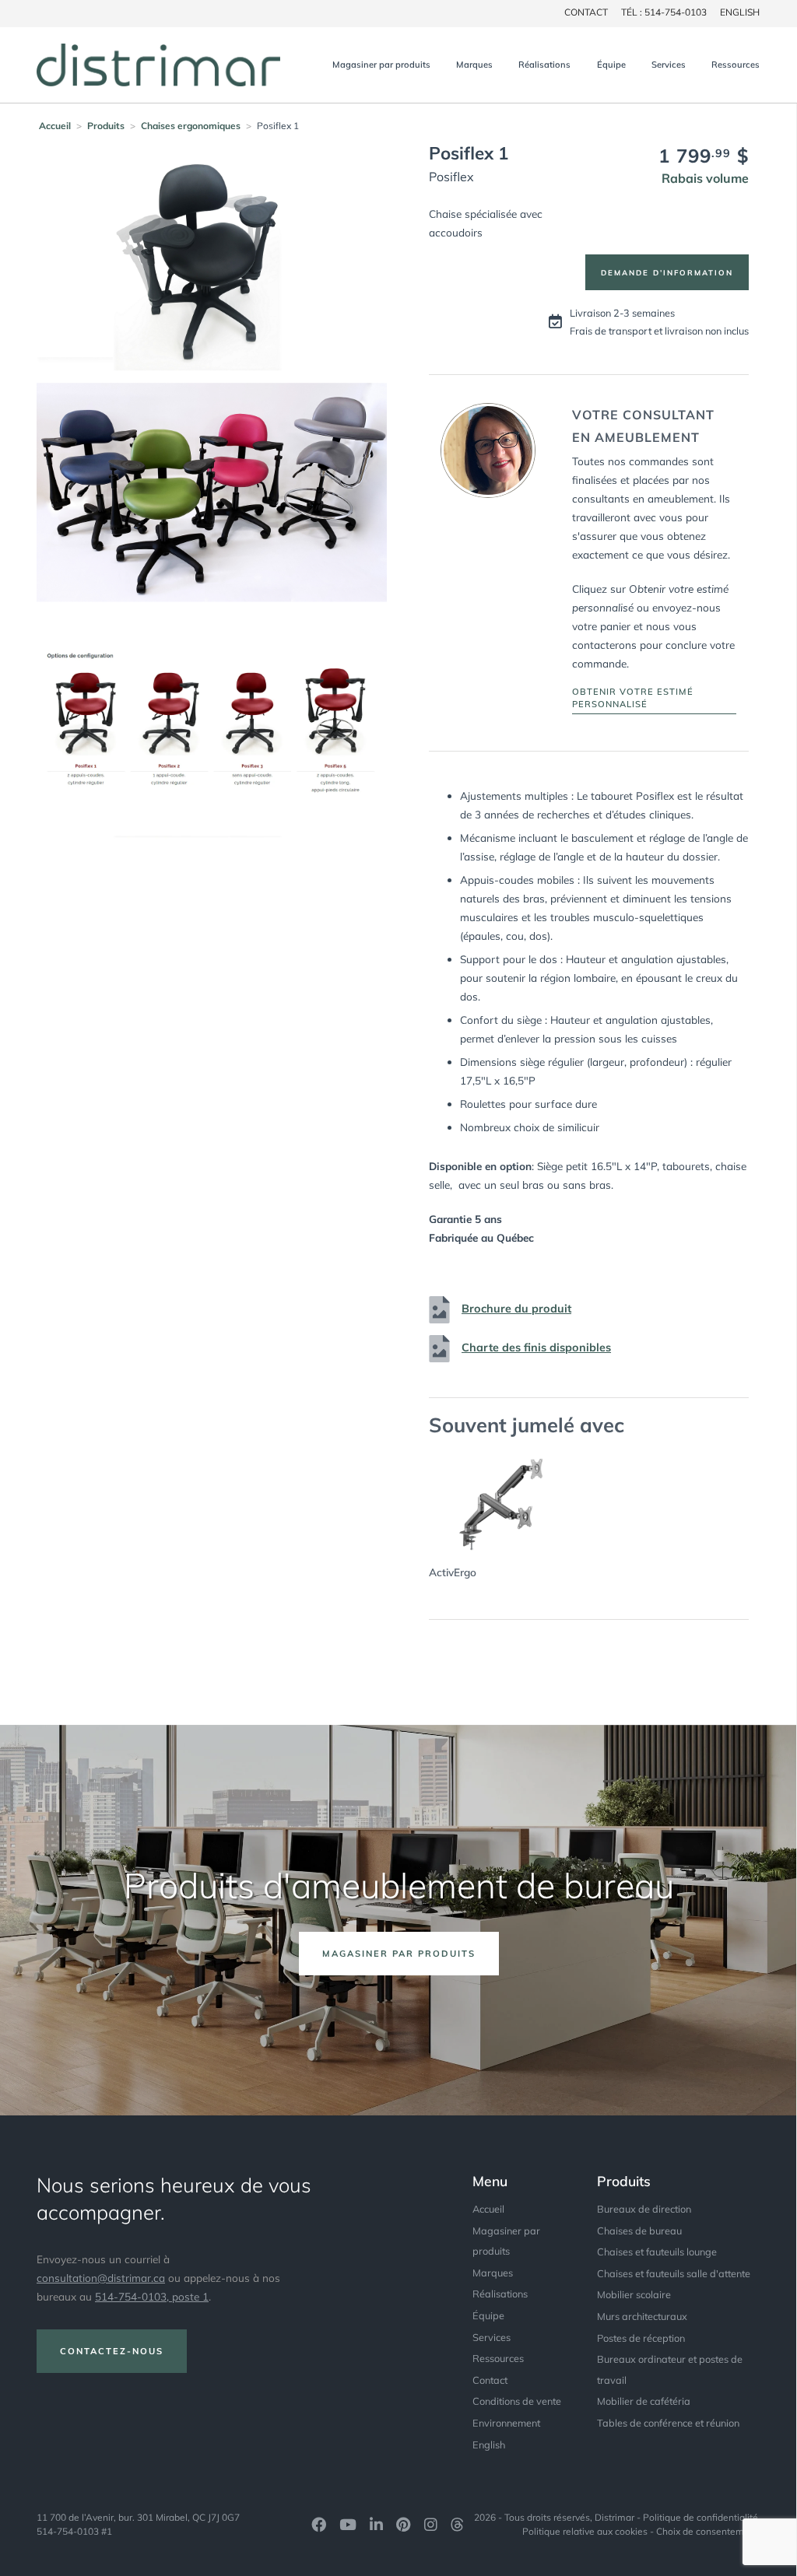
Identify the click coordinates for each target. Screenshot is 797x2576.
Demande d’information (667, 272)
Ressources (736, 65)
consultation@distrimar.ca (101, 2278)
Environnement (506, 2423)
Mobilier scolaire (634, 2294)
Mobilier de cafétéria (644, 2401)
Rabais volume (705, 178)
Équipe (611, 65)
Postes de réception (641, 2338)
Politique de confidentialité (700, 2517)
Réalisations (544, 65)
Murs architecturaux (642, 2316)
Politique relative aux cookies (585, 2531)
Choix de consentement (707, 2531)
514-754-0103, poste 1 (152, 2296)
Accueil (55, 126)
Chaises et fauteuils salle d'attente (674, 2273)
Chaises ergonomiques (191, 126)
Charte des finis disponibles (536, 1348)
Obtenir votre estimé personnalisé (633, 698)
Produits (106, 126)
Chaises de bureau (639, 2231)
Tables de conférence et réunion (668, 2423)
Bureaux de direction (644, 2209)
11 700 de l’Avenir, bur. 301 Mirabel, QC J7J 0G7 (138, 2517)
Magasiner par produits (381, 65)
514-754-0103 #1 (74, 2531)
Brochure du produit (516, 1309)
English (740, 12)
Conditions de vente (517, 2401)
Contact (490, 2380)
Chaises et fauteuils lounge (657, 2252)
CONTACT (586, 12)
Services (669, 65)
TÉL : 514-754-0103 (664, 12)
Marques (474, 65)
